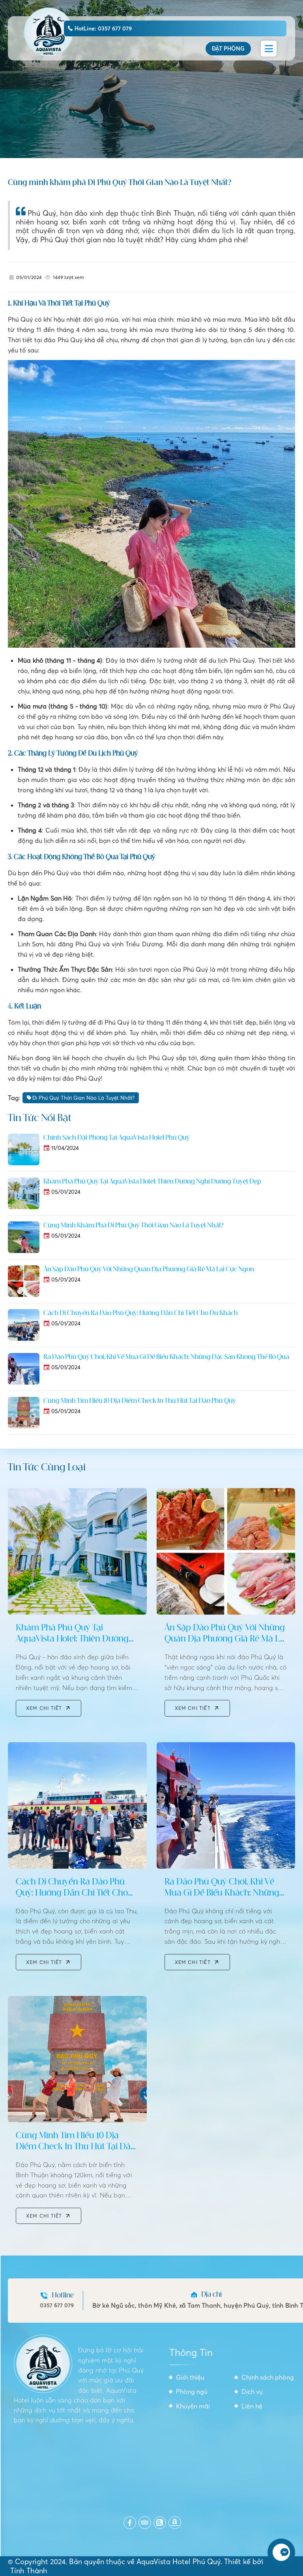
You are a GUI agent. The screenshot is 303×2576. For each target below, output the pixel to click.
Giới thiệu (190, 2377)
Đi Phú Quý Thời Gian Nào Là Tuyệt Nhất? (83, 1098)
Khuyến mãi (193, 2406)
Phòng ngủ (192, 2391)
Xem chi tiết (44, 1708)
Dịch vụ (252, 2391)
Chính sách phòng (268, 2377)
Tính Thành (29, 2571)
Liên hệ (252, 2406)
